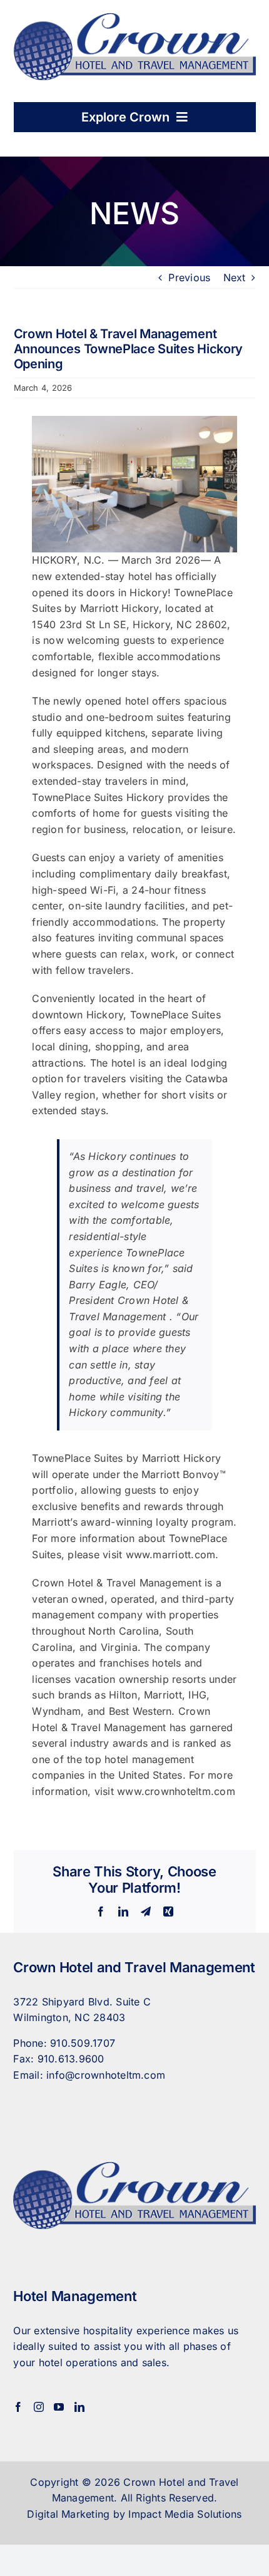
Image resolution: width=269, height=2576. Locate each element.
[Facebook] (18, 2407)
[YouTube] (59, 2407)
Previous (189, 277)
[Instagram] (39, 2407)
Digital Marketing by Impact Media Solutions (134, 2514)
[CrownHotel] (135, 18)
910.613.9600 (71, 2059)
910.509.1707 (83, 2043)
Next (235, 277)
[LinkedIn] (79, 2407)
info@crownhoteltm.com (106, 2075)
